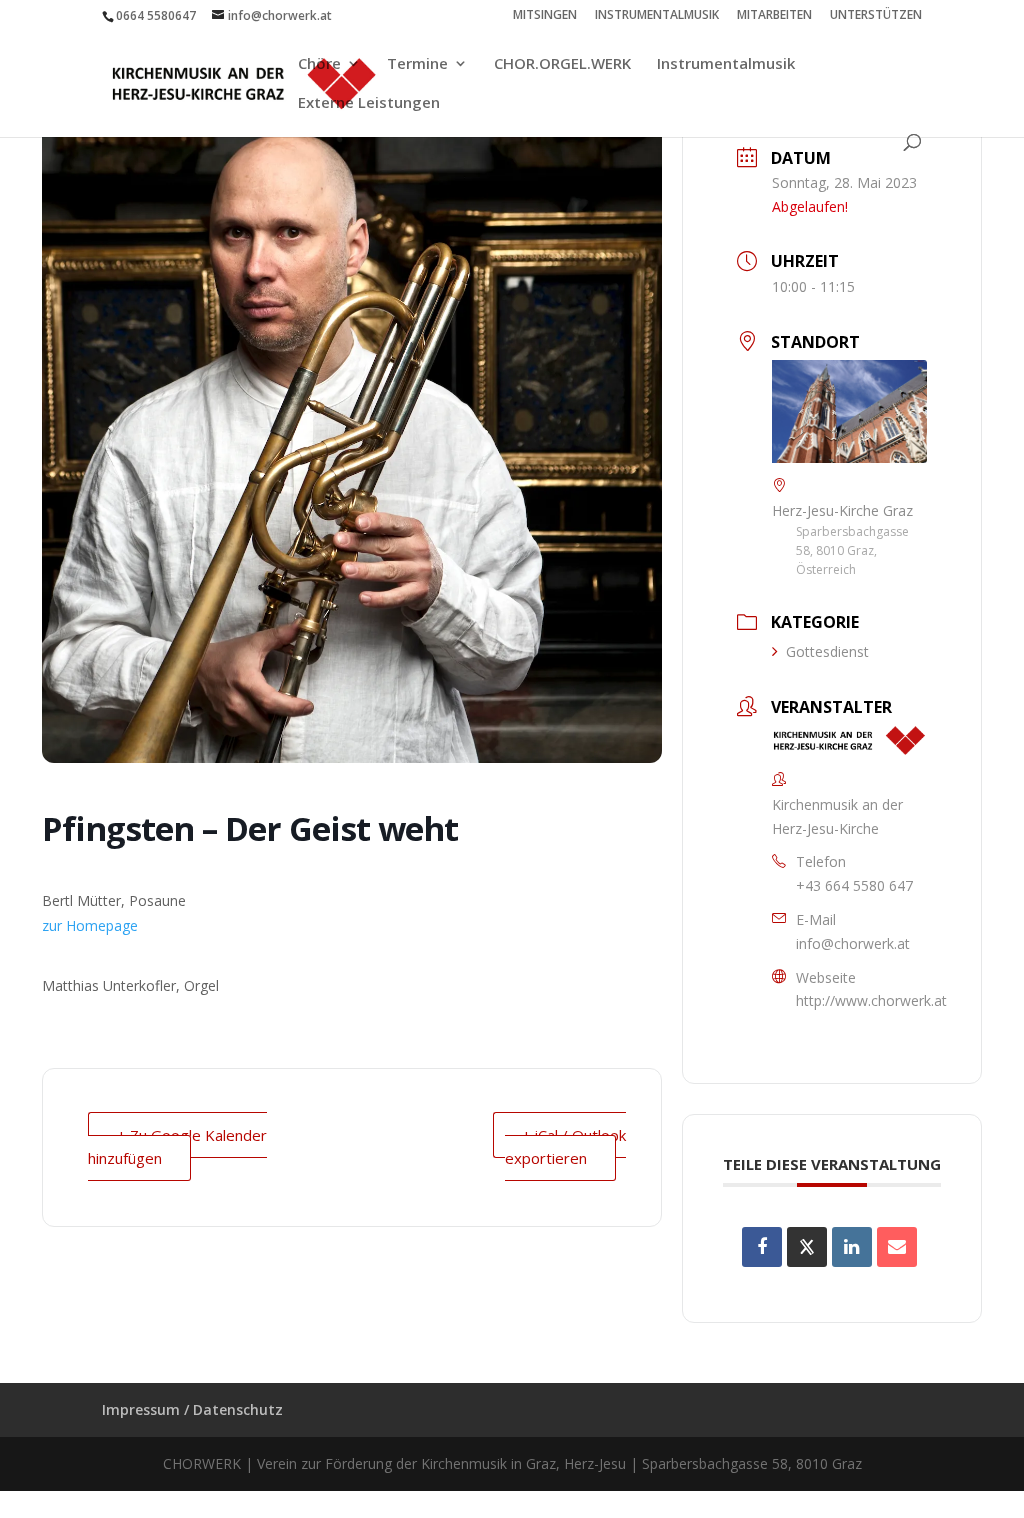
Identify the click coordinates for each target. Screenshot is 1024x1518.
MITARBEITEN (774, 16)
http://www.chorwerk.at (871, 1000)
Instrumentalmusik (726, 64)
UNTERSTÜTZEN (876, 16)
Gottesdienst (827, 651)
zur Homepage (90, 925)
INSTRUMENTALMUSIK (657, 16)
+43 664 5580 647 (854, 885)
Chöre (319, 64)
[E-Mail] (897, 1247)
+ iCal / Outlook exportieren (565, 1147)
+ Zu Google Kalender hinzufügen (177, 1147)
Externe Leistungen (369, 103)
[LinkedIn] (852, 1247)
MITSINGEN (545, 16)
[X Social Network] (807, 1247)
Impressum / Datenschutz (192, 1409)
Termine (417, 64)
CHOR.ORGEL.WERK (562, 64)
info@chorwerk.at (853, 943)
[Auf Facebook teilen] (762, 1247)
